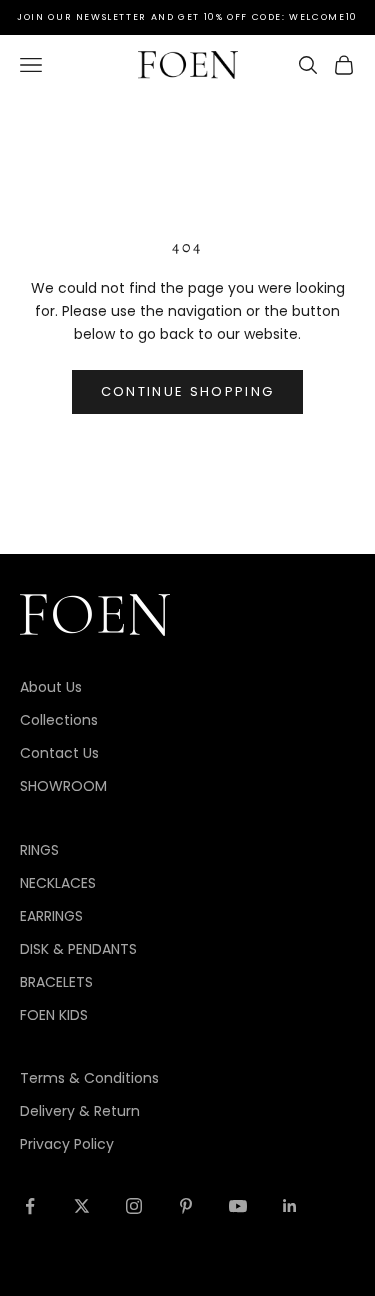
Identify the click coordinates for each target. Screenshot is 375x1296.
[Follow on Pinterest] (186, 1206)
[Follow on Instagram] (134, 1206)
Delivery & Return (80, 1111)
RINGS (39, 850)
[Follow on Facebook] (30, 1206)
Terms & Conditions (89, 1078)
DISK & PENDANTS (78, 949)
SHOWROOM (63, 786)
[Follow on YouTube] (238, 1206)
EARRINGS (51, 916)
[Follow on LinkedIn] (290, 1206)
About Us (51, 687)
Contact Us (59, 753)
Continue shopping (188, 391)
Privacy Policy (67, 1144)
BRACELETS (56, 982)
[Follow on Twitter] (82, 1206)
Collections (59, 720)
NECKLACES (58, 883)
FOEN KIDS (54, 1015)
